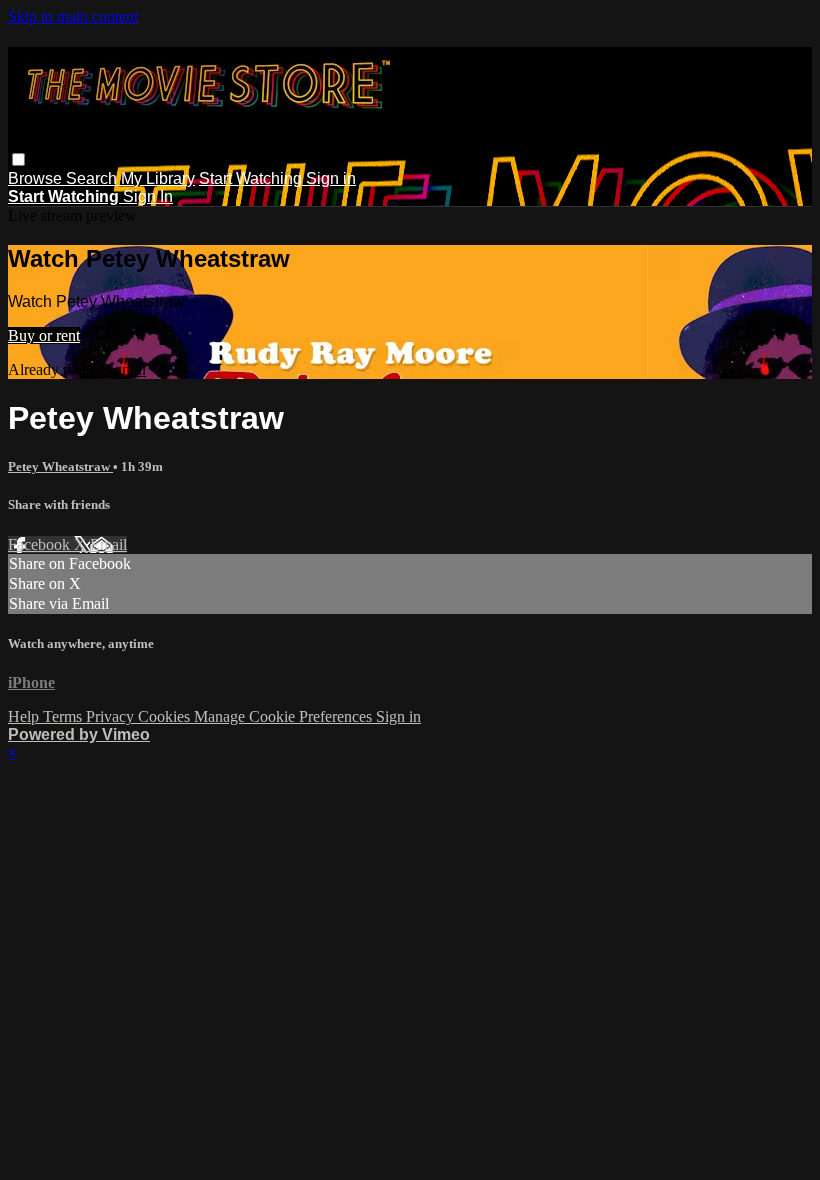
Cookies (166, 716)
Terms (64, 716)
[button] (18, 159)
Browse (37, 178)
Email (108, 544)
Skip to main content (73, 16)
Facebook (41, 544)
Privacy (112, 716)
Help (25, 716)
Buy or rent (44, 335)
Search (93, 178)
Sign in (331, 178)
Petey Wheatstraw (60, 466)
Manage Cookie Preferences (285, 716)
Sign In (148, 196)
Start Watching (252, 178)
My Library (158, 178)
